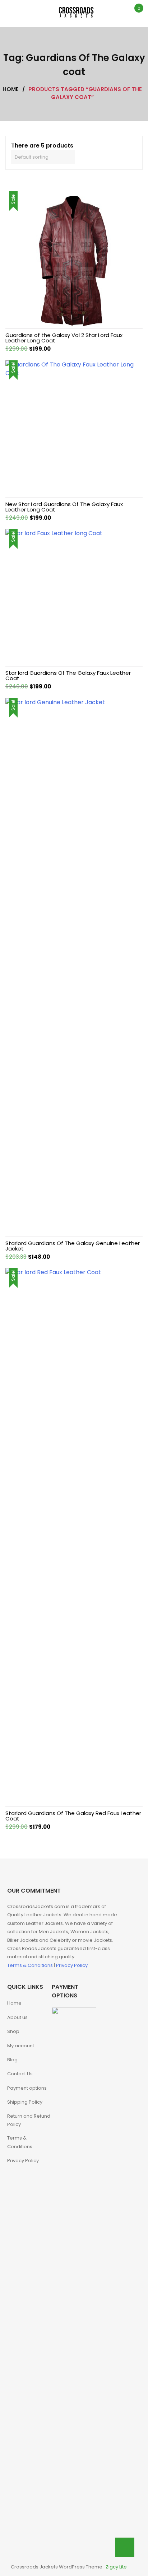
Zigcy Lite (116, 2567)
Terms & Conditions (31, 1965)
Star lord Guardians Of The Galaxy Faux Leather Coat (68, 675)
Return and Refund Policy (29, 2120)
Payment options (27, 2088)
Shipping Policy (25, 2102)
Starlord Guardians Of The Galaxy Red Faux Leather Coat (73, 1816)
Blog (12, 2060)
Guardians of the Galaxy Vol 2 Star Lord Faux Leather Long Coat (64, 338)
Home (14, 2003)
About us (17, 2017)
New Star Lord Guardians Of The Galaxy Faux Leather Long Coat (64, 507)
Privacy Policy (72, 1965)
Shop (13, 2031)
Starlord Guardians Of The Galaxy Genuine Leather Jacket (73, 1246)
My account (21, 2046)
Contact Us (20, 2074)
